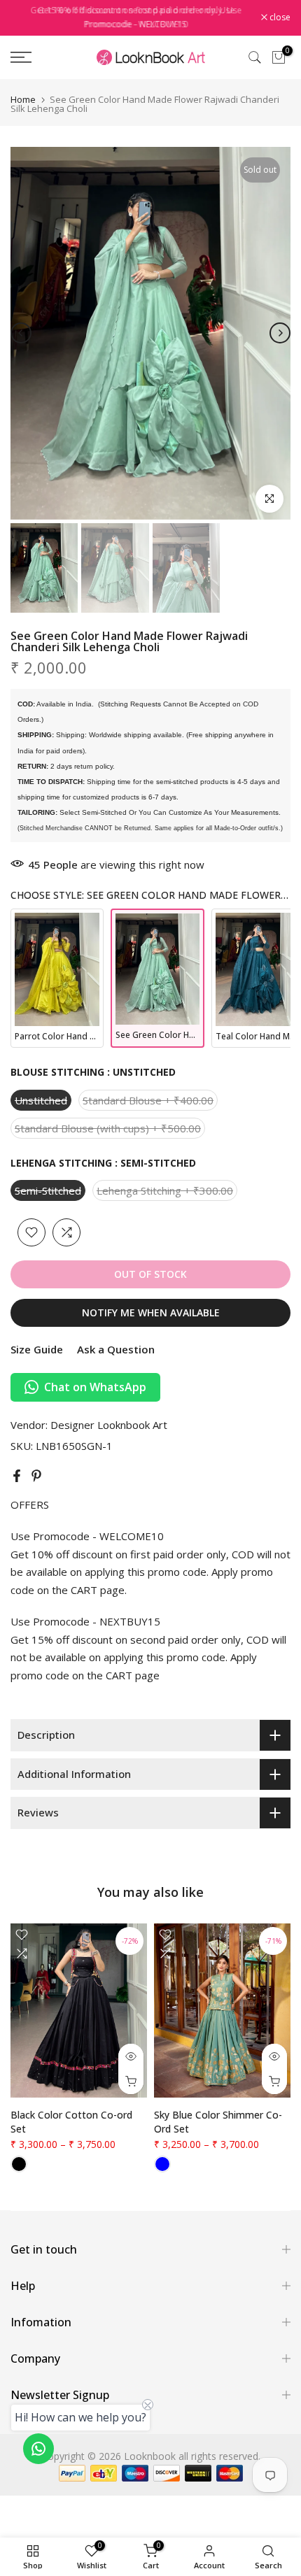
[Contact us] (38, 2449)
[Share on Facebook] (17, 1476)
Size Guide (37, 1349)
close (279, 17)
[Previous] (21, 333)
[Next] (280, 333)
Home (23, 100)
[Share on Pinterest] (36, 1476)
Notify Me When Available (151, 1312)
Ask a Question (116, 1349)
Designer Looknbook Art (109, 1425)
